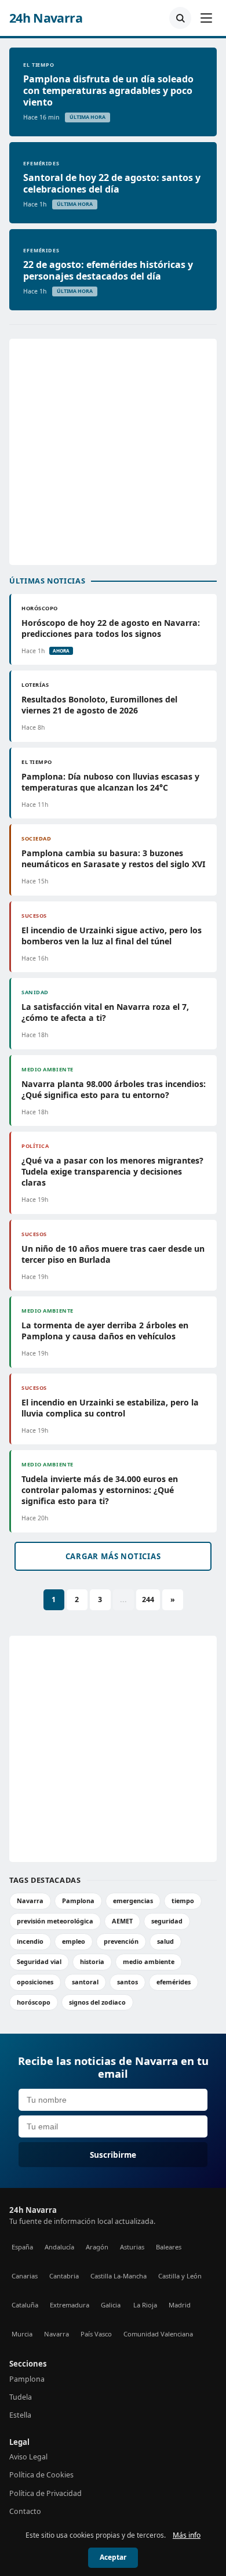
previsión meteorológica (55, 1921)
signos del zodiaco (97, 2002)
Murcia (22, 2334)
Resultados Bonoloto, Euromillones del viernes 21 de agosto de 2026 (99, 705)
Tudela (21, 2397)
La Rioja (145, 2305)
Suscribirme (113, 2155)
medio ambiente (149, 1961)
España (22, 2247)
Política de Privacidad (45, 2493)
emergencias (133, 1901)
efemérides (174, 1982)
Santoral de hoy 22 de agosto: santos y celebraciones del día (112, 183)
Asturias (132, 2247)
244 (148, 1599)
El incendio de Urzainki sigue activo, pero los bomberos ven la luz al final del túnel (112, 936)
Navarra (30, 1901)
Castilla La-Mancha (119, 2276)
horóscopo (34, 2002)
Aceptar (113, 2557)
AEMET (122, 1921)
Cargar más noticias (113, 1556)
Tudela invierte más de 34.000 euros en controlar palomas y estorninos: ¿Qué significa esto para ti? (100, 1490)
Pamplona (78, 1901)
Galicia (111, 2305)
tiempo (183, 1901)
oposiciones (35, 1982)
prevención (121, 1941)
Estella (20, 2415)
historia (92, 1961)
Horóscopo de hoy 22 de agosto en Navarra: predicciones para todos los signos (111, 628)
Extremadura (70, 2305)
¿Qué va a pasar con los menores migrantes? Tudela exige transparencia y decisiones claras (112, 1171)
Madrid (180, 2305)
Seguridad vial (39, 1961)
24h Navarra (46, 18)
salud (165, 1941)
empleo (74, 1941)
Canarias (25, 2276)
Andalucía (59, 2247)
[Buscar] (180, 18)
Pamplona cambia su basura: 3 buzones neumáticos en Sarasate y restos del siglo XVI (113, 858)
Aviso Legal (28, 2457)
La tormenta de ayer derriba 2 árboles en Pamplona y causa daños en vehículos (105, 1331)
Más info (187, 2535)
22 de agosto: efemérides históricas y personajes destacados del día (108, 270)
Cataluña (25, 2305)
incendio (30, 1941)
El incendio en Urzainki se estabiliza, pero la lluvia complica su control (110, 1408)
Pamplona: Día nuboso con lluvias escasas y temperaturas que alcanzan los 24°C (110, 782)
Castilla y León (180, 2276)
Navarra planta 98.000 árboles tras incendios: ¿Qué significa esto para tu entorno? (114, 1089)
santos (127, 1982)
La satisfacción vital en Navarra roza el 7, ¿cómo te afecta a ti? (105, 1012)
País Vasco (96, 2334)
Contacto (25, 2511)
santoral (85, 1982)
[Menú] (206, 18)
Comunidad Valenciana (158, 2334)
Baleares (169, 2247)
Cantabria (64, 2276)
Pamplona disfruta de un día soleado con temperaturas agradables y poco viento (108, 90)
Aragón (97, 2247)
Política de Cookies (41, 2475)
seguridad (167, 1921)
